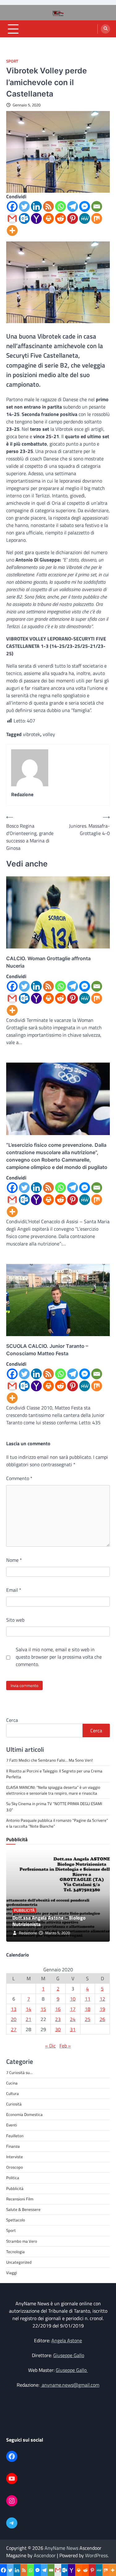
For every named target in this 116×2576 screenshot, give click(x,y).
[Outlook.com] (24, 218)
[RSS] (48, 206)
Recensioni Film (20, 2199)
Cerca (12, 1720)
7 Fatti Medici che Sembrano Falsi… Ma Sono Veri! (49, 1760)
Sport (12, 61)
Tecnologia (15, 2252)
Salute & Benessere (23, 2209)
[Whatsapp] (60, 206)
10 (73, 1999)
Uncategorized (19, 2262)
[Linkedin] (36, 206)
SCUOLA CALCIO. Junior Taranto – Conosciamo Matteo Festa (47, 1350)
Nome (14, 1560)
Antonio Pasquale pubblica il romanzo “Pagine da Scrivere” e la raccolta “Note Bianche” (57, 1823)
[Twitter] (24, 206)
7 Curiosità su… (19, 2072)
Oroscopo (15, 2167)
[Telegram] (73, 206)
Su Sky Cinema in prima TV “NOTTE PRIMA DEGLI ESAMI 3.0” (54, 1806)
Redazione (28, 1933)
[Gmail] (12, 218)
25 (88, 2019)
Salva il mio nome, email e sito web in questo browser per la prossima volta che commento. (59, 1657)
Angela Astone (67, 2340)
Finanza (13, 2146)
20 (14, 2019)
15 (43, 2009)
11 (88, 1999)
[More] (12, 230)
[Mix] (97, 218)
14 (28, 2009)
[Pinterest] (73, 218)
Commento (19, 1478)
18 (88, 2009)
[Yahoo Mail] (36, 218)
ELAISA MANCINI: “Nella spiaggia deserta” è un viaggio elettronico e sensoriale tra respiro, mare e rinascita (53, 1790)
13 (14, 2009)
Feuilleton (15, 2136)
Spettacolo (16, 2220)
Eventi (12, 2125)
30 (58, 2029)
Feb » (65, 2046)
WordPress (96, 2555)
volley (49, 734)
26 (102, 2019)
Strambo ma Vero (22, 2241)
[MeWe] (85, 218)
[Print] (48, 218)
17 (73, 2009)
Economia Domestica (24, 2114)
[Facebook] (12, 206)
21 (28, 2019)
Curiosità (14, 2104)
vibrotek (32, 734)
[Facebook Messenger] (85, 206)
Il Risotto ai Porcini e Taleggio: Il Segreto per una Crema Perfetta (54, 1774)
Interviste (15, 2157)
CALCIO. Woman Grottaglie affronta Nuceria (48, 962)
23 (58, 2019)
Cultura (13, 2093)
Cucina (12, 2083)
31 (73, 2029)
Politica (13, 2178)
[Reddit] (60, 218)
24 (73, 2019)
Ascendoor (45, 2555)
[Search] (105, 29)
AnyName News (61, 2548)
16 (58, 2009)
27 (14, 2029)
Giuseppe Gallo (69, 2355)
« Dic (50, 2046)
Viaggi (12, 2273)
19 (102, 2009)
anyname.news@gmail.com (70, 2385)
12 (102, 1999)
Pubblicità (24, 1910)
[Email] (97, 206)
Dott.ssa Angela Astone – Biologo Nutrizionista (49, 1921)
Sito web (15, 1620)
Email (14, 1590)
